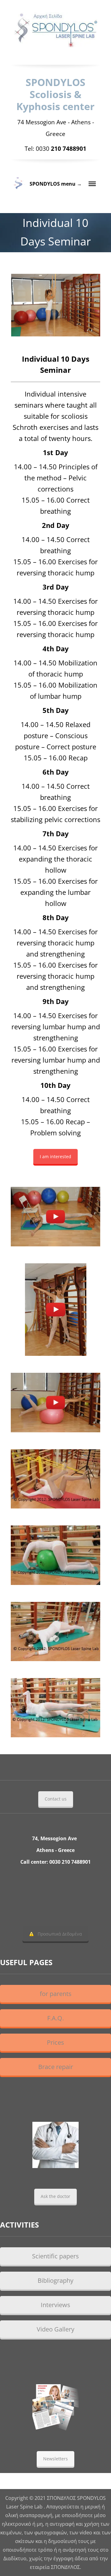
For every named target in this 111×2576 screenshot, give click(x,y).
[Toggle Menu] (92, 184)
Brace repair (56, 2067)
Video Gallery (55, 2329)
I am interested (55, 1156)
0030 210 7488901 (70, 1862)
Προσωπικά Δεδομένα (60, 1934)
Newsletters (55, 2459)
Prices (55, 2042)
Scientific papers (55, 2256)
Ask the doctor (55, 2196)
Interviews (55, 2305)
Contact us (56, 1799)
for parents (56, 1994)
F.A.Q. (55, 2018)
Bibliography (55, 2280)
